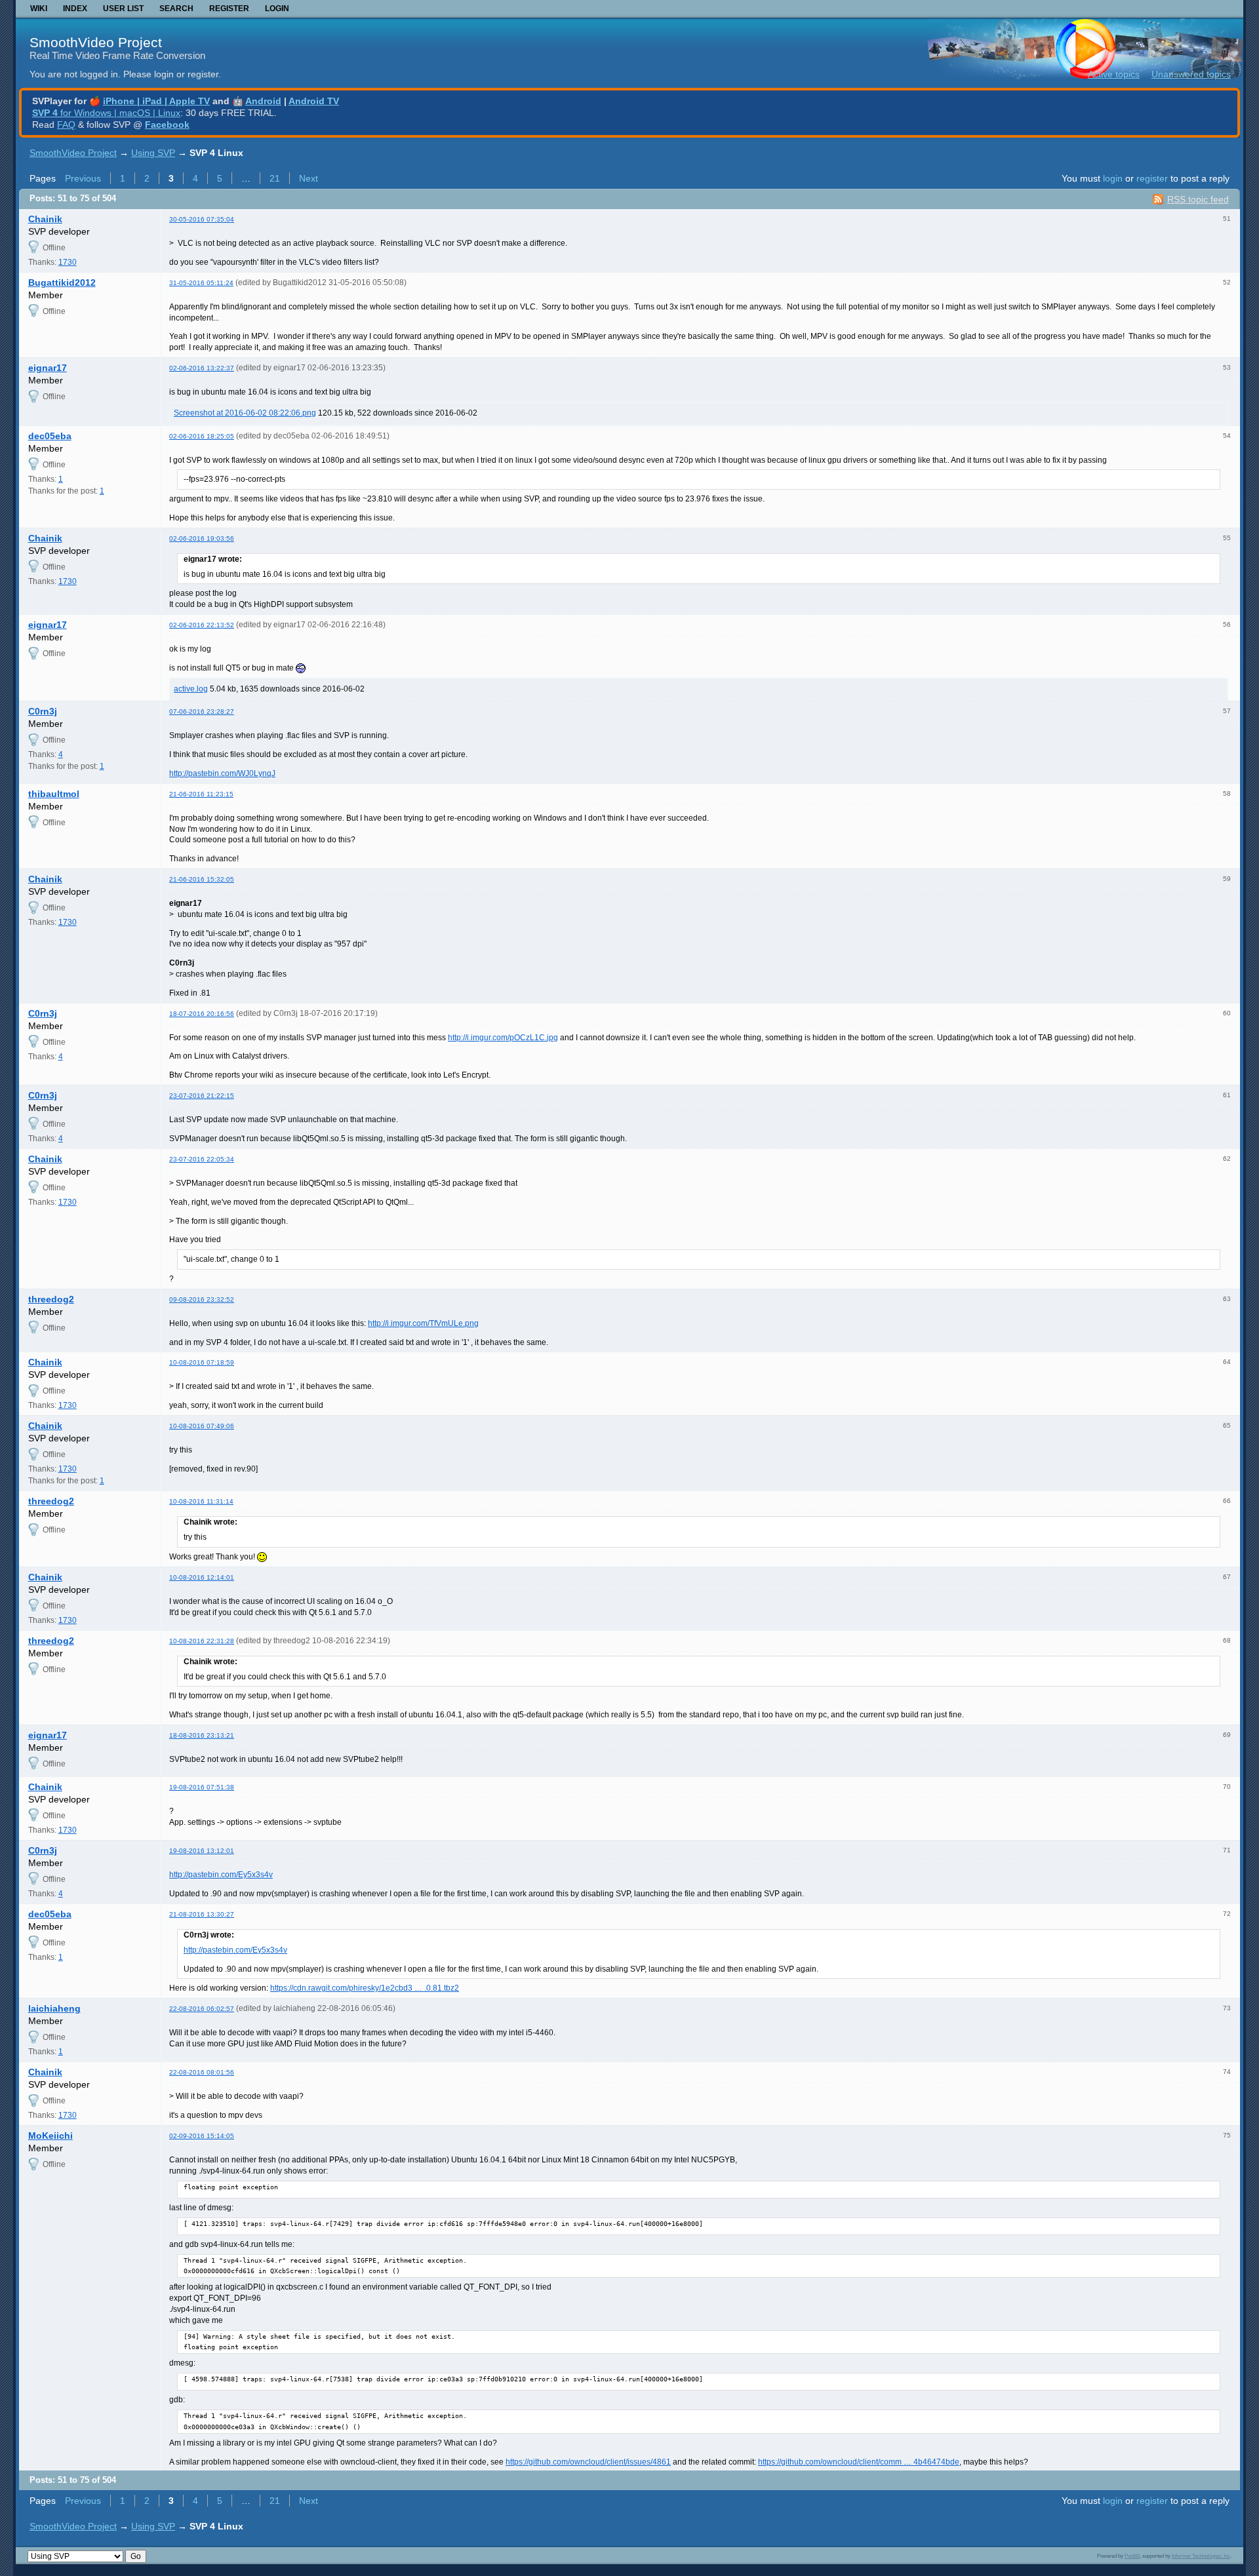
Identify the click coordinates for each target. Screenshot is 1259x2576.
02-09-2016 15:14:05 (202, 2136)
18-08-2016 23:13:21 (202, 1735)
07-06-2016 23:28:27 (202, 712)
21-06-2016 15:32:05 (202, 879)
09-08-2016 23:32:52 (202, 1299)
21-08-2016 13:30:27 (202, 1914)
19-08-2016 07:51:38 (202, 1787)
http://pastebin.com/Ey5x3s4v (221, 1875)
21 (275, 178)
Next (309, 178)
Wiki (39, 9)
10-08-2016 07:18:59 (202, 1362)
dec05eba (50, 436)
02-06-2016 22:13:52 (202, 625)
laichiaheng (54, 2008)
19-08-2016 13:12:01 (202, 1851)
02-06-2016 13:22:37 (202, 368)
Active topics (1114, 74)
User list (123, 9)
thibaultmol (54, 794)
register (1152, 178)
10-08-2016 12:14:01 (202, 1577)
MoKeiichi (50, 2136)
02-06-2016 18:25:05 (202, 436)
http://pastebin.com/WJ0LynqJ (222, 773)
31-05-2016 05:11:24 (201, 283)
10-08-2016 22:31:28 (202, 1641)
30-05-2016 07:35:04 (202, 219)
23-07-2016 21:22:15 (202, 1096)
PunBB (1132, 2556)
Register (229, 9)
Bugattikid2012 (62, 283)
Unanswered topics (1191, 74)
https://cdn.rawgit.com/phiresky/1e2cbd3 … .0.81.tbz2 (365, 1988)
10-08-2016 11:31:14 (201, 1501)
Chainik (45, 219)
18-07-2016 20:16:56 (202, 1014)
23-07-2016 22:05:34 (202, 1159)
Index (75, 9)
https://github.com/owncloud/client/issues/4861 (588, 2462)
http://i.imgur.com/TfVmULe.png (423, 1323)
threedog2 (51, 1299)
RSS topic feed (1198, 199)
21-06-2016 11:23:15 (201, 794)
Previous (83, 178)
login (1113, 178)
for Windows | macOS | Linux (106, 113)
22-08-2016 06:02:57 (202, 2009)
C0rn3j (43, 711)
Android (263, 101)
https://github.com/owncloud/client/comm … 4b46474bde (859, 2462)
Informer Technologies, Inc (1201, 2556)
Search (176, 9)
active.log (191, 689)
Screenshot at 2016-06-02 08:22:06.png (245, 413)
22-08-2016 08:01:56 (202, 2072)
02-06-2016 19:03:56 (202, 538)
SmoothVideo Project (96, 42)
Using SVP (153, 153)
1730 (68, 262)
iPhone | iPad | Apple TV (156, 101)
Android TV (314, 101)
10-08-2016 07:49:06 (202, 1426)
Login (277, 9)
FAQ (66, 125)
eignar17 (48, 368)
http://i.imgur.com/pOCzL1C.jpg (503, 1038)
